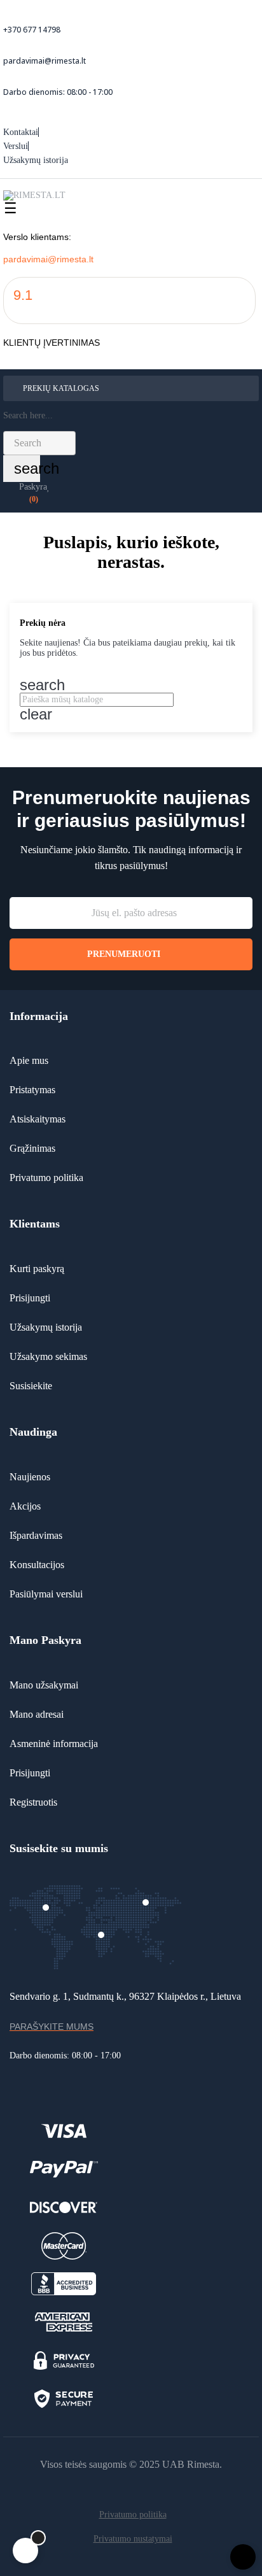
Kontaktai (21, 132)
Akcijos (25, 1506)
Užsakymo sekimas (48, 1356)
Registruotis (33, 1802)
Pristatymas (32, 1090)
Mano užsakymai (44, 1685)
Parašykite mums (52, 2027)
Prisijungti (30, 1298)
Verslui (16, 146)
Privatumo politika (46, 1178)
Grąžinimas (32, 1148)
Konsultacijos (37, 1565)
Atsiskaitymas (38, 1119)
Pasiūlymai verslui (46, 1594)
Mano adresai (37, 1714)
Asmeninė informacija (54, 1744)
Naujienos (30, 1477)
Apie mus (29, 1060)
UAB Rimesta (191, 2464)
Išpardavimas (36, 1535)
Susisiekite (31, 1386)
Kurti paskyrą (37, 1269)
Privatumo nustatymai (133, 2539)
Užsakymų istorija (36, 160)
